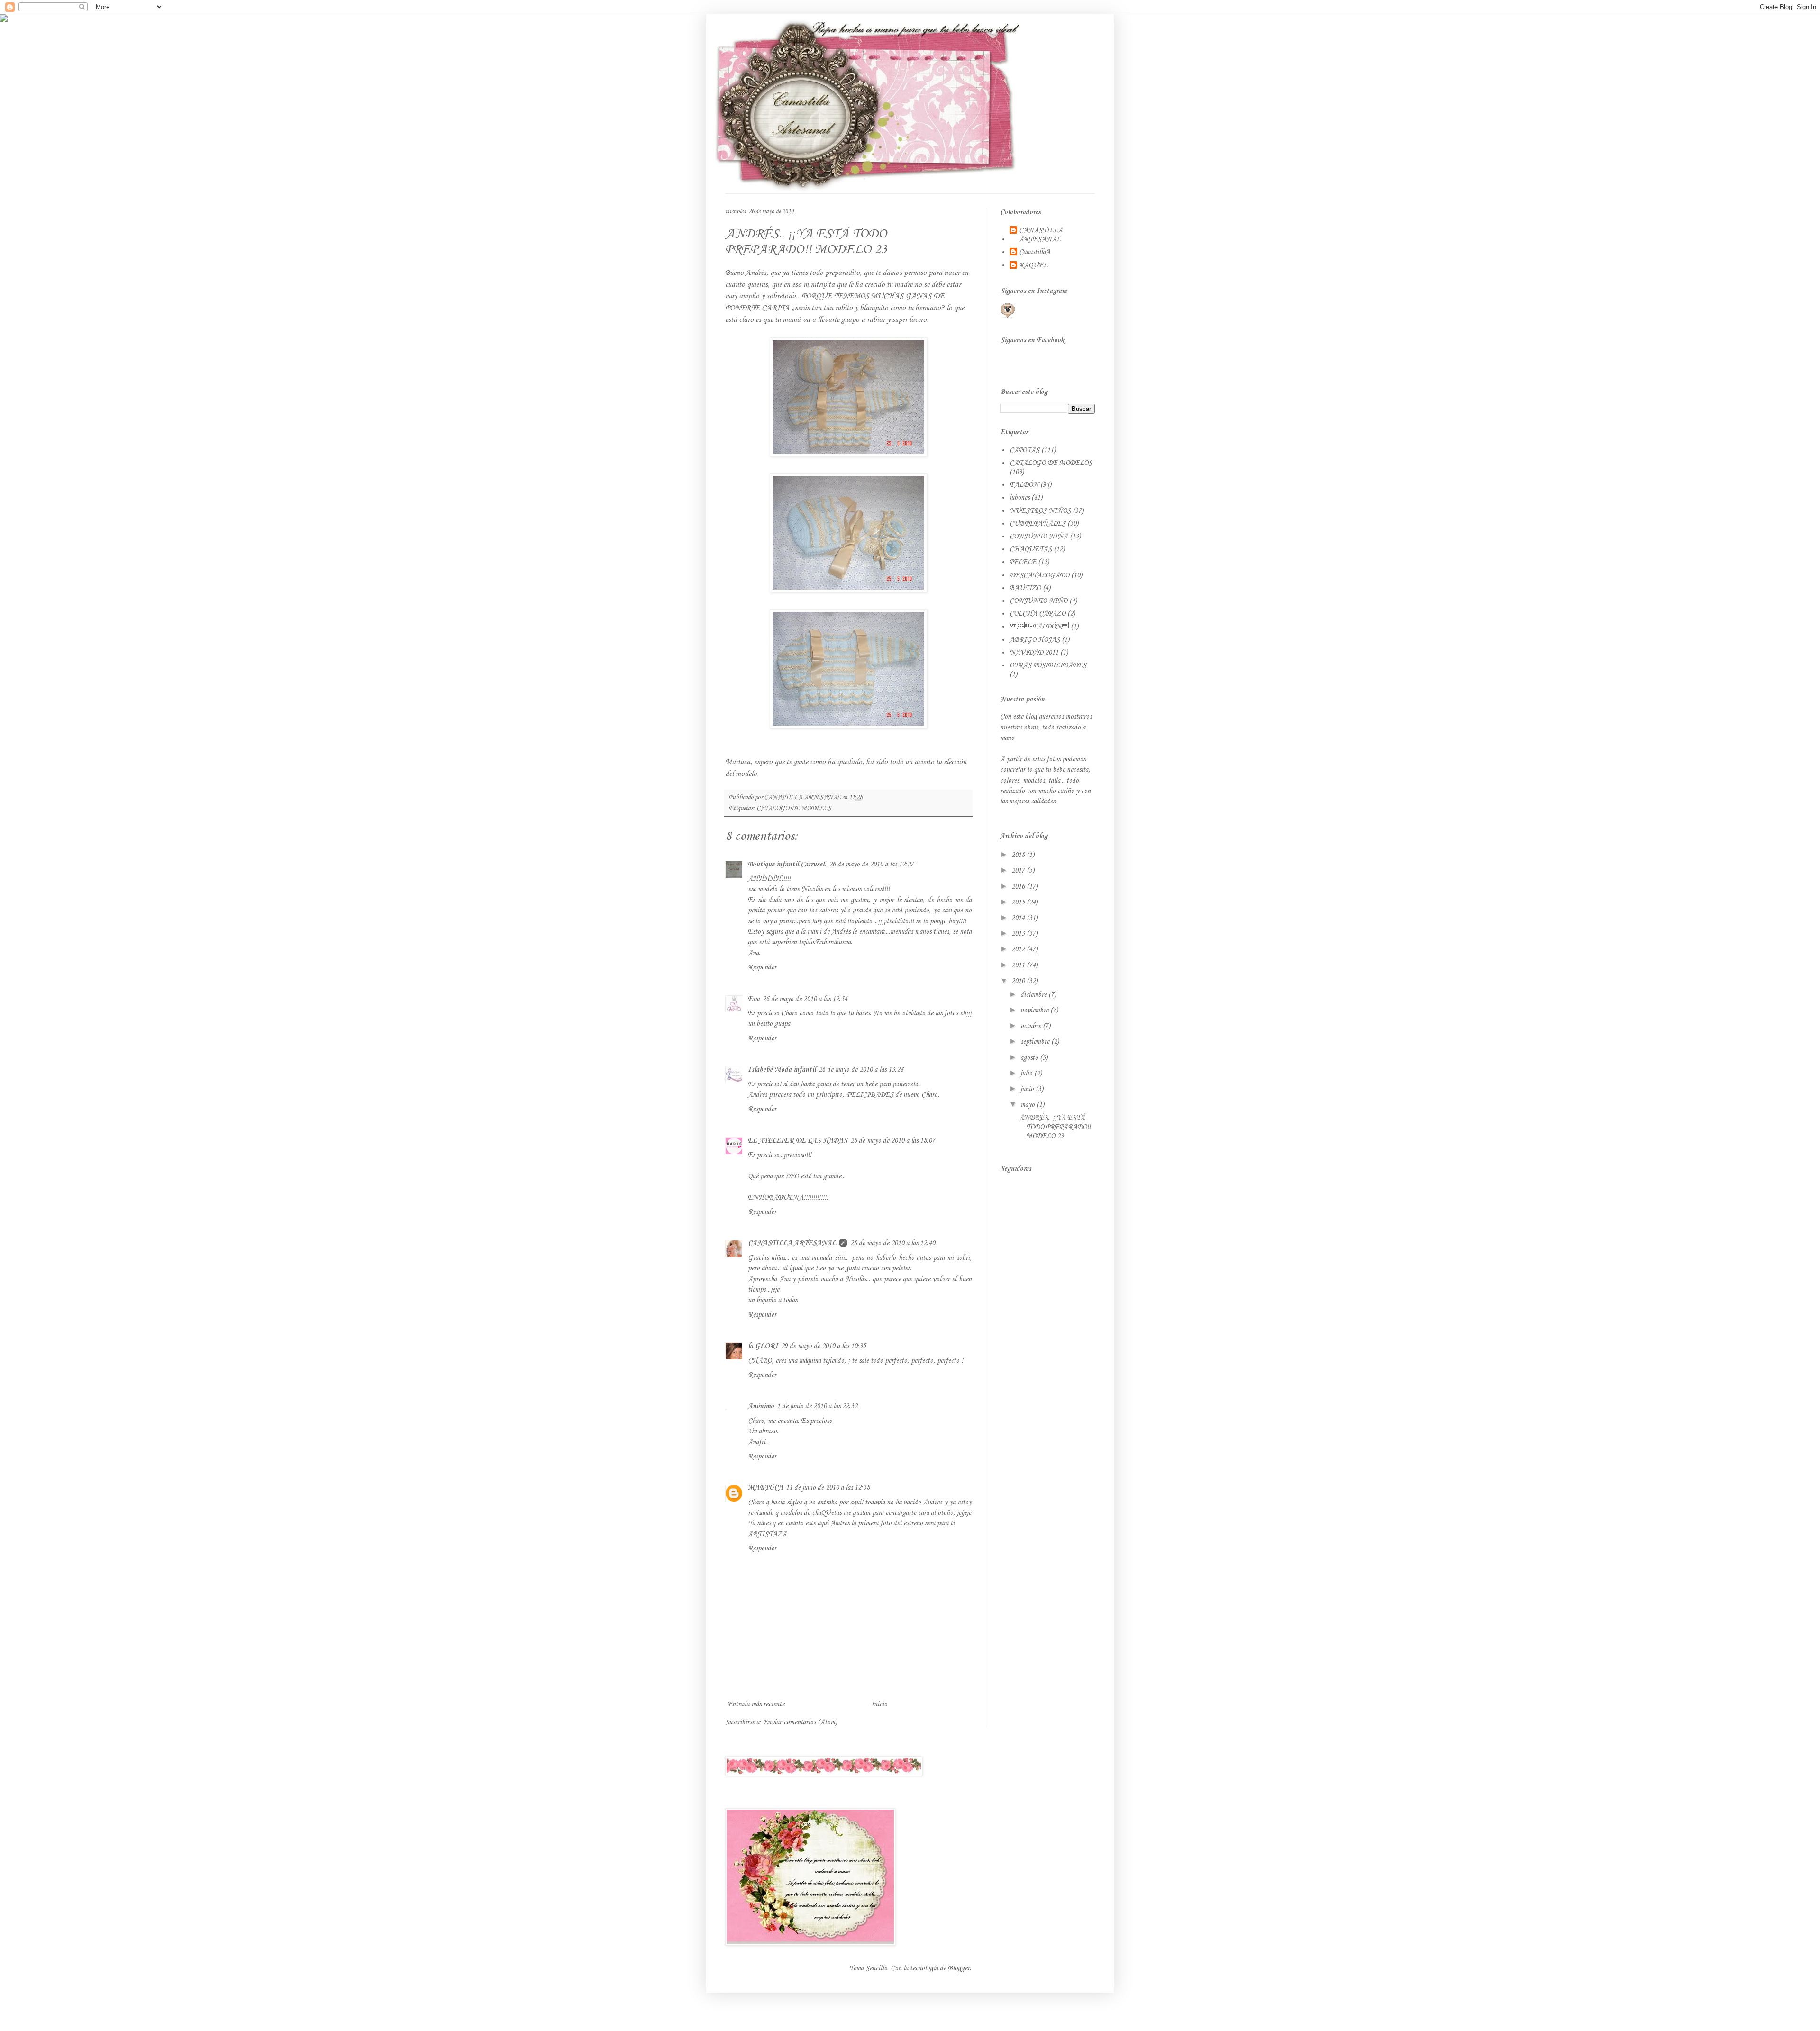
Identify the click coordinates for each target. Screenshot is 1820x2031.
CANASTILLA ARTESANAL (792, 1243)
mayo (1028, 1105)
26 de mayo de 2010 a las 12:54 (805, 999)
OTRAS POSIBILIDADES (1048, 665)
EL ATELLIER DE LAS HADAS (798, 1141)
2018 (1019, 855)
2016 (1019, 887)
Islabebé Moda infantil (782, 1070)
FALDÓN (1039, 627)
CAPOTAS (1024, 450)
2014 (1019, 918)
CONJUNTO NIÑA (1039, 537)
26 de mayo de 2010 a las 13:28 (861, 1070)
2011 (1019, 965)
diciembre (1034, 995)
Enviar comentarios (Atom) (800, 1722)
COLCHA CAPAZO (1037, 614)
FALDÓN (1024, 485)
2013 (1019, 934)
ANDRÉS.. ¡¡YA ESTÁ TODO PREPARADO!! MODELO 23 (1055, 1127)
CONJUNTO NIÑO (1038, 601)
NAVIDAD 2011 (1034, 653)
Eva (754, 999)
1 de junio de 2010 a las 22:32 (817, 1406)
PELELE (1023, 562)
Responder (762, 967)
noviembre (1035, 1011)
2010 (1019, 981)
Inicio (879, 1704)
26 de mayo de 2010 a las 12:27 (871, 865)
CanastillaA (1035, 252)
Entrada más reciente (756, 1704)
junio (1028, 1089)
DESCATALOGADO (1039, 575)
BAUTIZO (1025, 588)
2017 (1019, 871)
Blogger (959, 1968)
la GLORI (763, 1346)
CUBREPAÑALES (1037, 524)
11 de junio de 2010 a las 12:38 (828, 1488)
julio (1027, 1074)
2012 (1019, 949)
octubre (1032, 1026)
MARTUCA (765, 1488)
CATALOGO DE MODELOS (794, 808)
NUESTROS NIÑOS (1040, 511)
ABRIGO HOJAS (1035, 640)
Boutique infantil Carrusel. (787, 865)
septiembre (1036, 1042)
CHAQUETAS (1031, 549)
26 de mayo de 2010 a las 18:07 (893, 1141)
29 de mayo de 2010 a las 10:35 (824, 1346)
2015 (1019, 902)
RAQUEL (1033, 265)
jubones (1019, 498)
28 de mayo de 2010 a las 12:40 (893, 1243)
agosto (1030, 1058)
